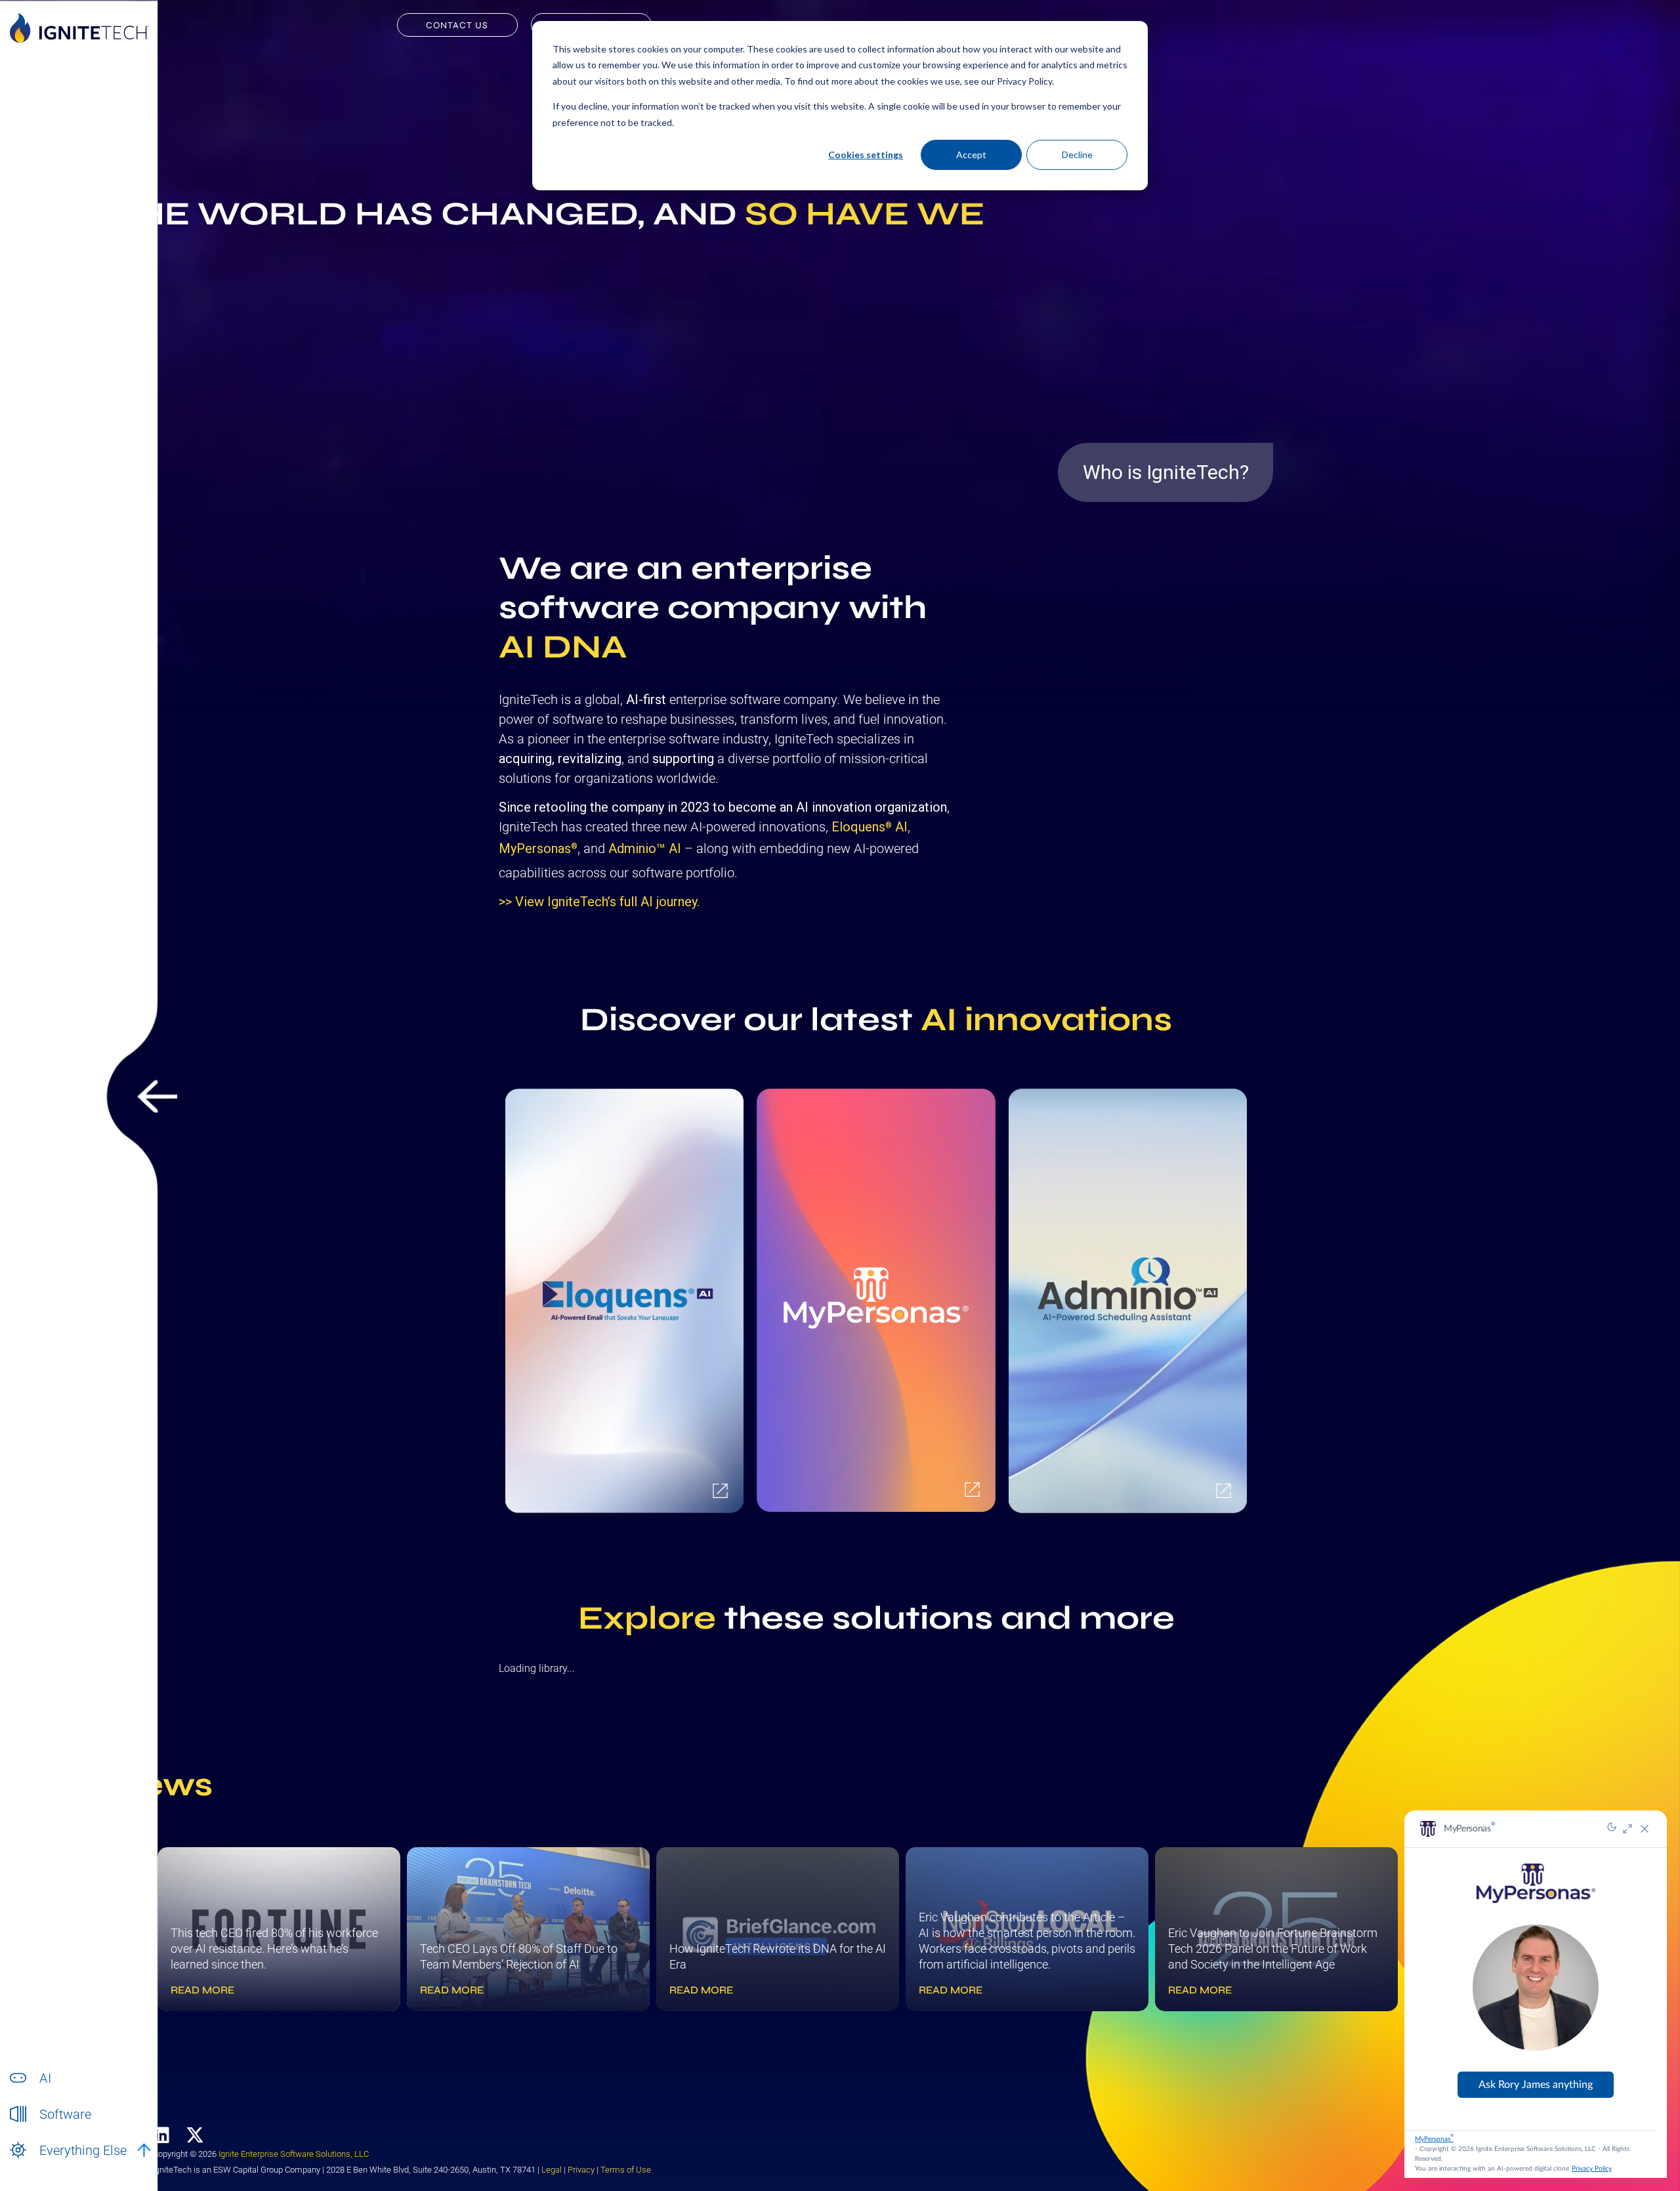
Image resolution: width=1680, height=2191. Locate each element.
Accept (971, 155)
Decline (1077, 155)
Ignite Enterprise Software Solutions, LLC (294, 2154)
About (52, 2164)
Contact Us (457, 25)
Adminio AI (645, 848)
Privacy (581, 2170)
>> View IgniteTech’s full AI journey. (599, 902)
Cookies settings (866, 155)
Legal (552, 2170)
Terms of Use (626, 2170)
